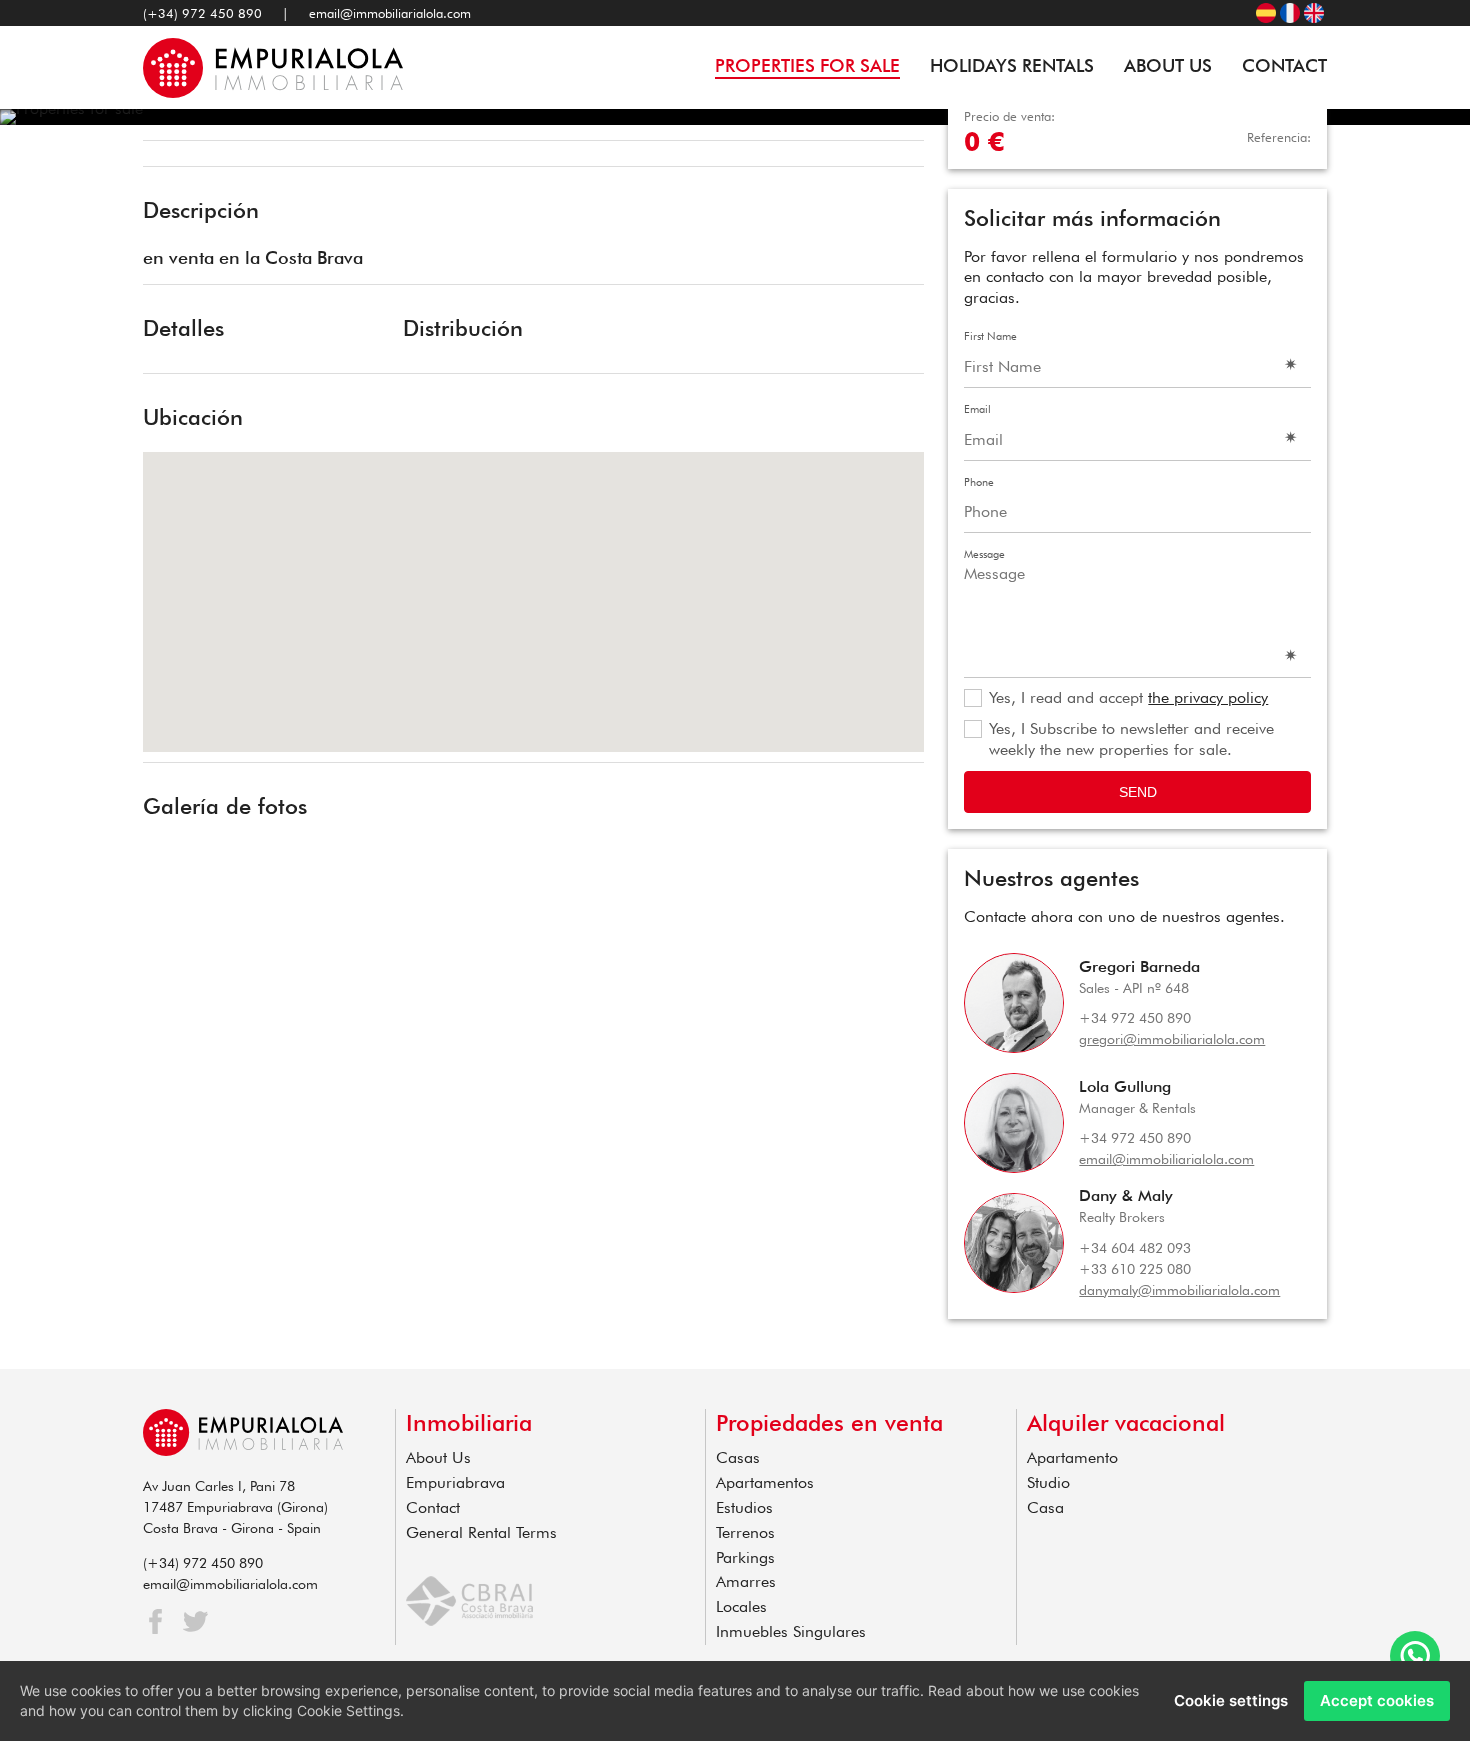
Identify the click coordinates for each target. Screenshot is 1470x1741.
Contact (1284, 66)
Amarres (746, 1581)
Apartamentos (765, 1482)
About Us (1168, 66)
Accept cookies (1377, 1700)
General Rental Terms (481, 1532)
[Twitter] (195, 1621)
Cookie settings (1231, 1700)
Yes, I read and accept (1128, 697)
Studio (1048, 1482)
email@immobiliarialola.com (390, 13)
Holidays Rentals (1012, 66)
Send (1138, 792)
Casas (738, 1457)
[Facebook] (155, 1621)
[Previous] (165, 156)
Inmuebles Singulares (791, 1631)
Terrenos (745, 1532)
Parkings (745, 1557)
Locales (741, 1606)
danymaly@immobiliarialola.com (1179, 1290)
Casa (1045, 1507)
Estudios (744, 1507)
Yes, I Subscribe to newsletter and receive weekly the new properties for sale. (1131, 739)
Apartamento (1072, 1457)
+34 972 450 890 (1135, 1018)
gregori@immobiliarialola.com (1172, 1039)
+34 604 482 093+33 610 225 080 (1135, 1258)
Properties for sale (807, 66)
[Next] (902, 156)
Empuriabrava (455, 1482)
